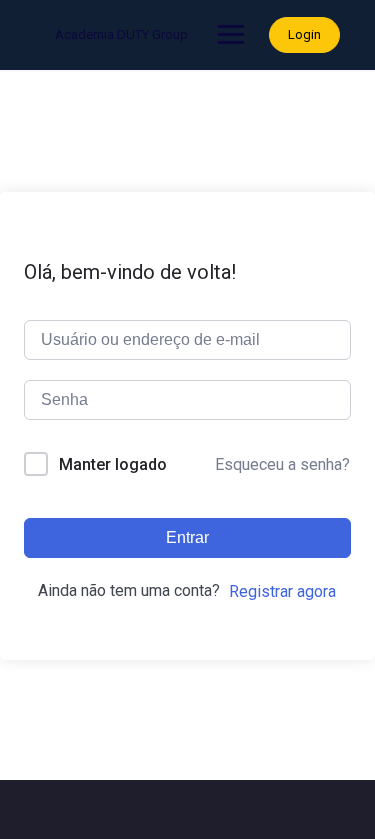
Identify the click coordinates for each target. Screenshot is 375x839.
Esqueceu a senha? (282, 464)
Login (304, 34)
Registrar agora (282, 591)
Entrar (187, 537)
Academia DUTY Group (121, 34)
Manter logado (113, 464)
